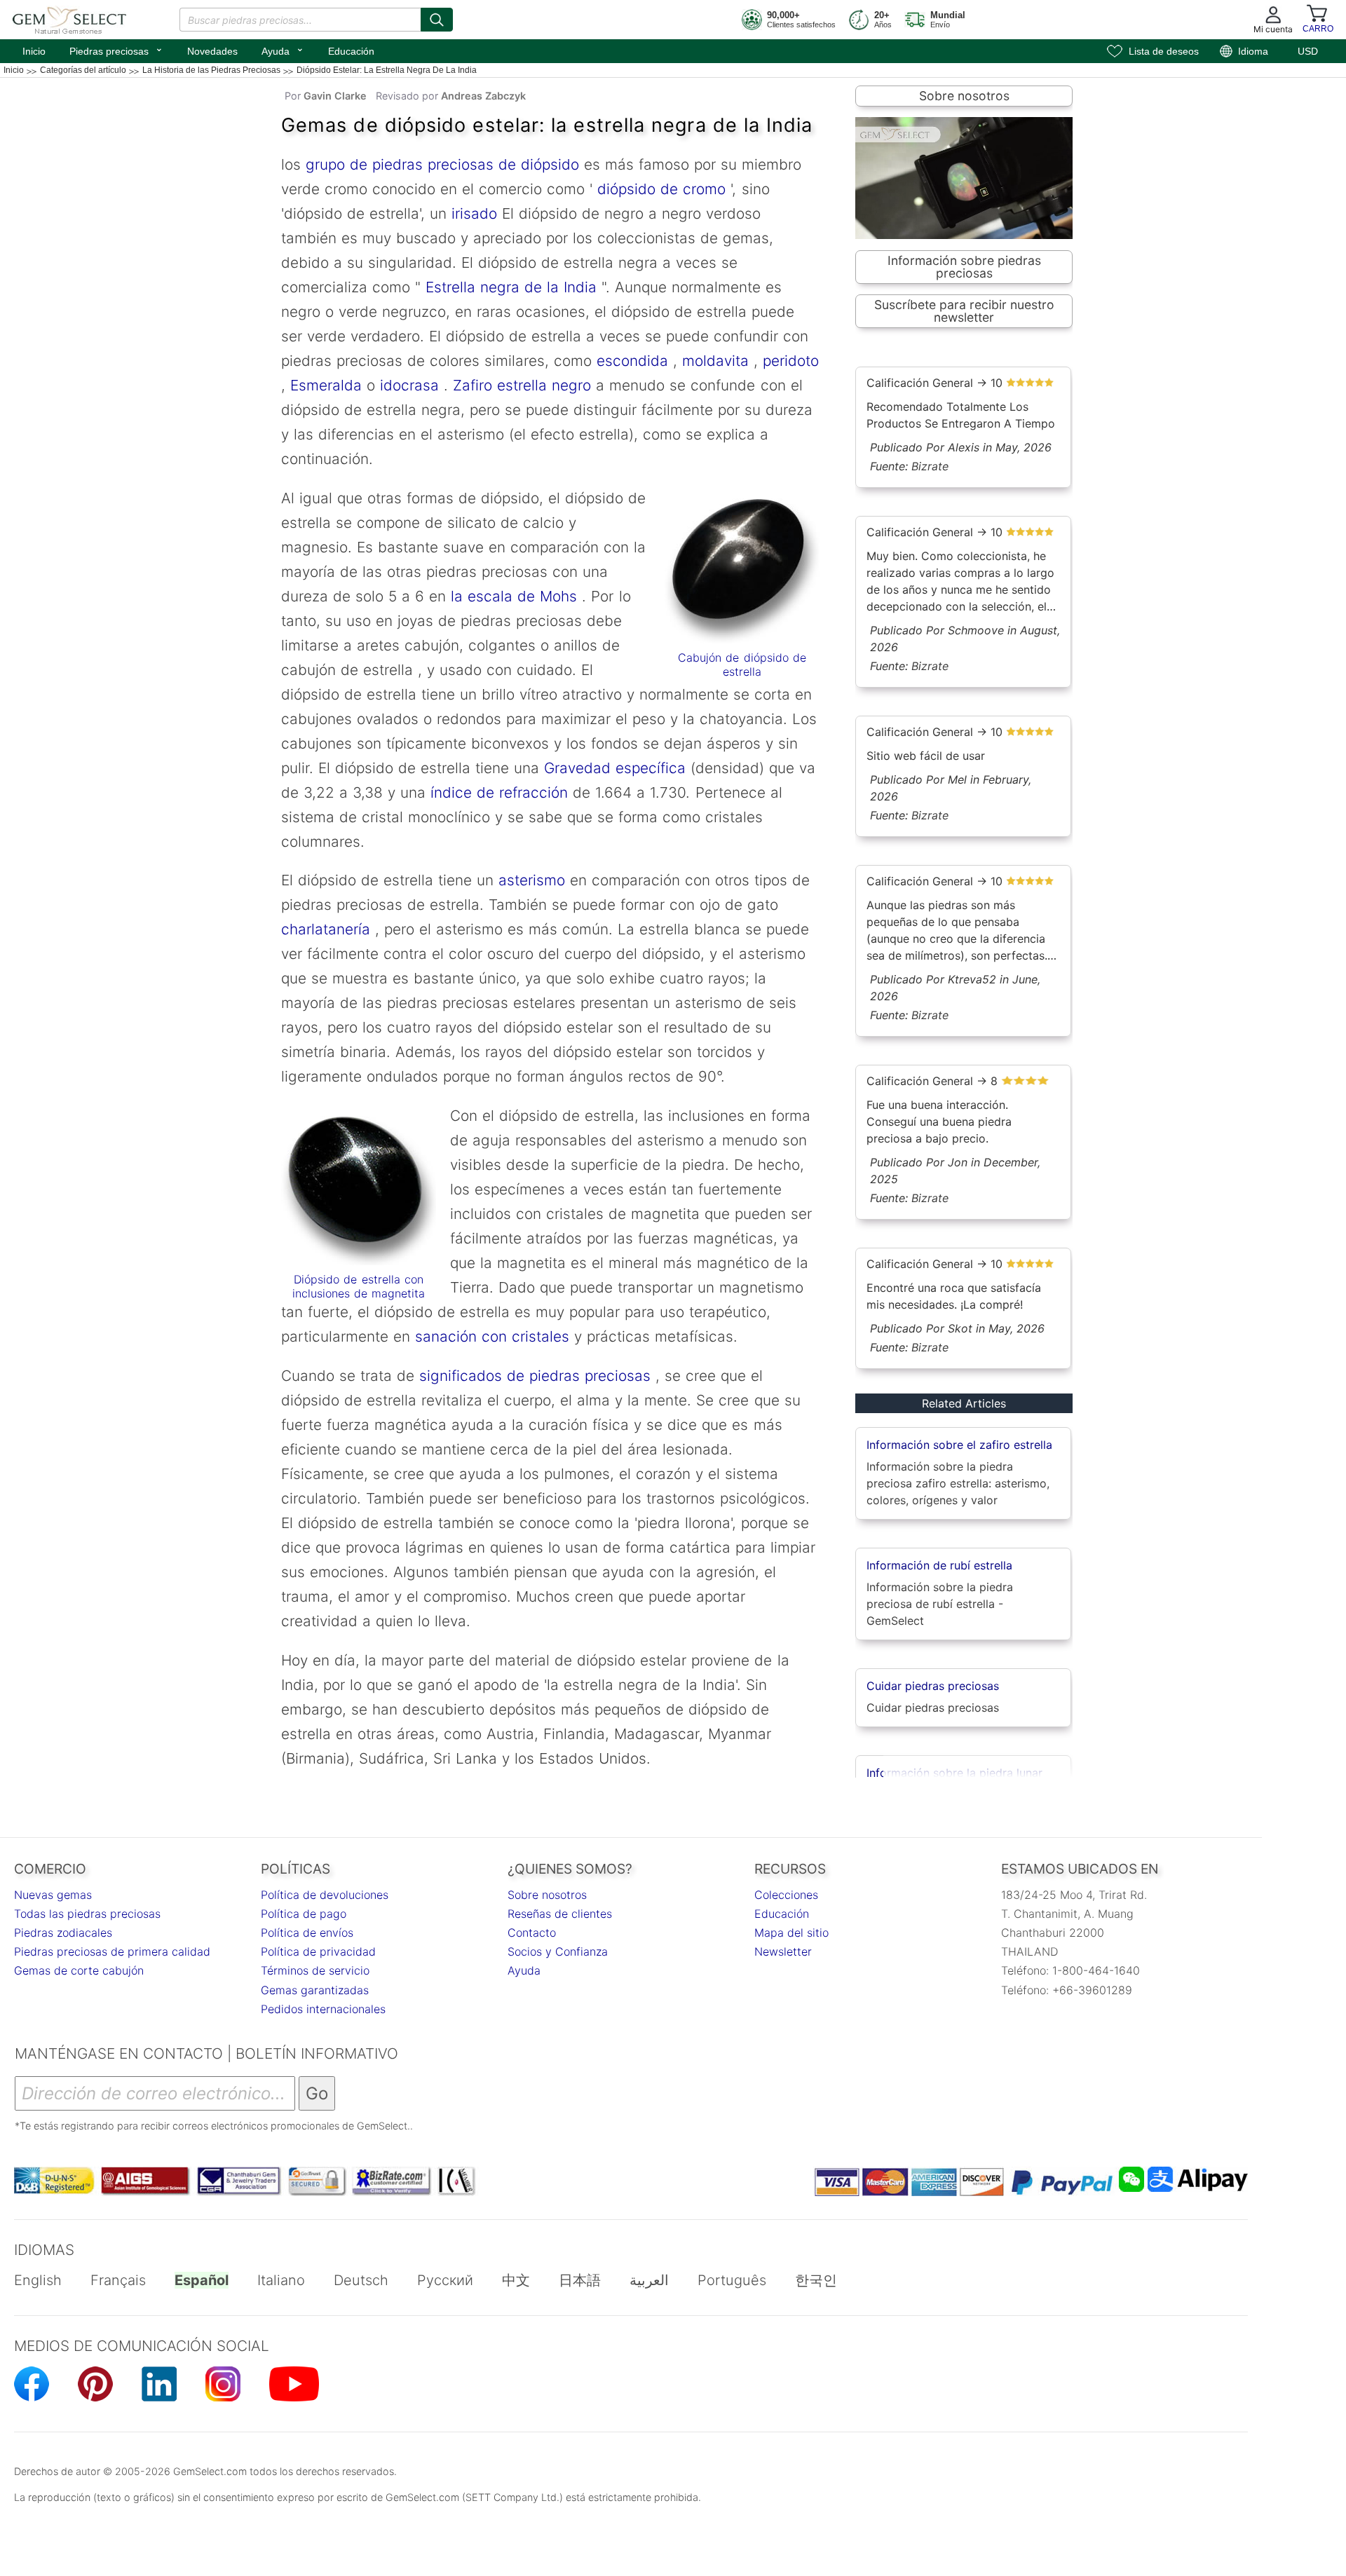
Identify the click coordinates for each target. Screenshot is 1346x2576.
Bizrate (930, 466)
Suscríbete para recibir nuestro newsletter (964, 311)
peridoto (788, 361)
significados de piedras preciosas (532, 1376)
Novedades (212, 51)
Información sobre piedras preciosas (964, 267)
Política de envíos (307, 1933)
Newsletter (783, 1951)
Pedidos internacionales (323, 2009)
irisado (472, 213)
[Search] (437, 20)
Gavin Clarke (335, 96)
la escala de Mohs (514, 596)
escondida (630, 361)
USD (1308, 51)
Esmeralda (324, 385)
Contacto (532, 1933)
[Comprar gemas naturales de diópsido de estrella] (742, 571)
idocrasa (407, 385)
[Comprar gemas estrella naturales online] (359, 1191)
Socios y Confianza (558, 1951)
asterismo (532, 880)
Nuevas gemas (53, 1895)
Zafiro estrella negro (522, 385)
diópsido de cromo (661, 189)
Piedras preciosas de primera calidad (112, 1951)
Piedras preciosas (116, 50)
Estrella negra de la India (509, 287)
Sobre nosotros (964, 96)
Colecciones (786, 1895)
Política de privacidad (318, 1951)
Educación (351, 51)
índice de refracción (497, 792)
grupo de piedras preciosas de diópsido (440, 164)
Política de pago (304, 1914)
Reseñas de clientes (560, 1914)
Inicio (34, 51)
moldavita (713, 361)
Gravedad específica (612, 768)
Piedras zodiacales (63, 1933)
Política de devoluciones (325, 1895)
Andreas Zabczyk (483, 96)
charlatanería (326, 929)
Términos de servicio (315, 1970)
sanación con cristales (492, 1336)
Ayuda (283, 50)
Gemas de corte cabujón (79, 1970)
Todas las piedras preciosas (87, 1914)
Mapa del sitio (791, 1933)
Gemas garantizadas (315, 1990)
